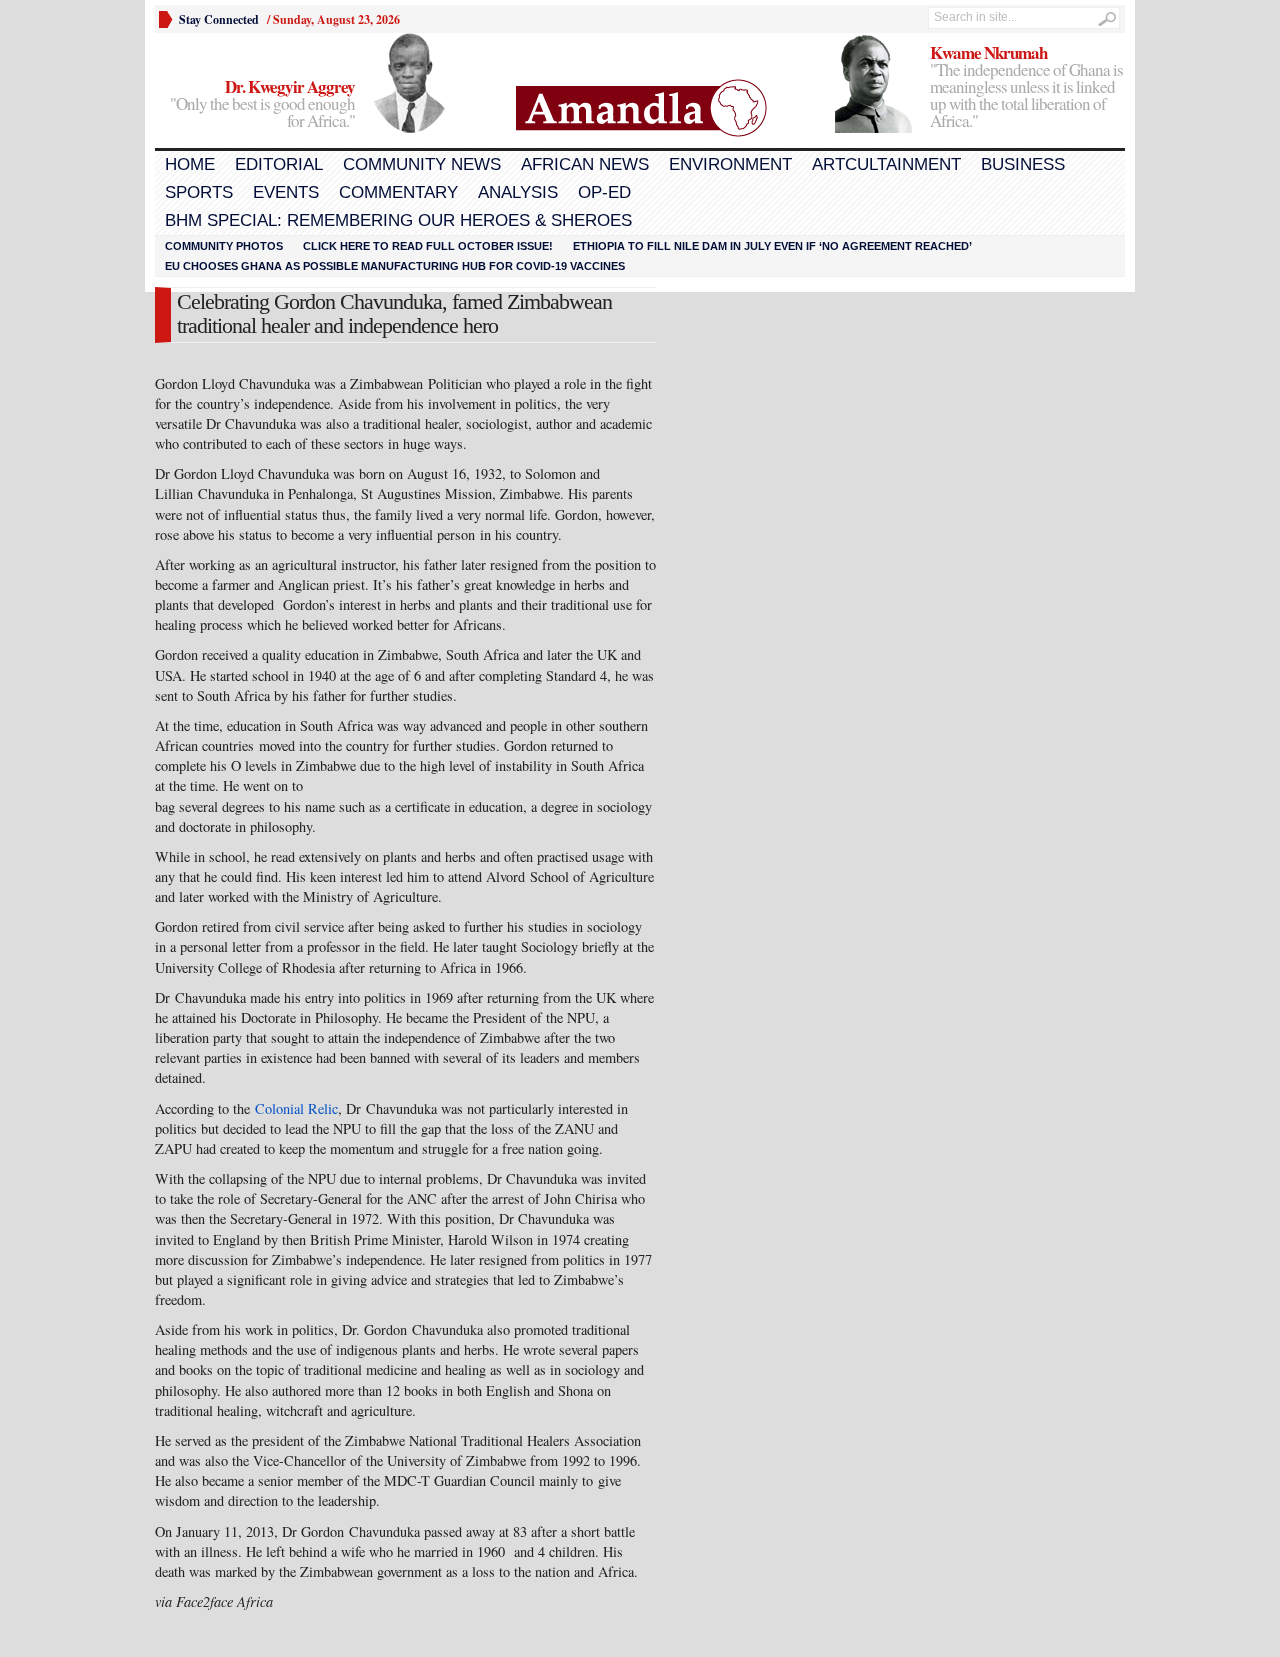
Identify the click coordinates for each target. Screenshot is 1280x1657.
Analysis (518, 192)
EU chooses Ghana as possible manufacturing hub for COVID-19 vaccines (395, 266)
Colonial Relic (296, 1108)
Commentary (398, 192)
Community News (422, 164)
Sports (199, 192)
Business (1023, 164)
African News (585, 164)
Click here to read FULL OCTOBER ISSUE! (428, 246)
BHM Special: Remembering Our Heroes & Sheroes (398, 220)
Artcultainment (886, 164)
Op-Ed (604, 192)
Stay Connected (219, 19)
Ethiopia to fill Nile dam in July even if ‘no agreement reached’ (772, 246)
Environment (730, 164)
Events (286, 192)
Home (190, 164)
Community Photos (224, 246)
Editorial (279, 164)
